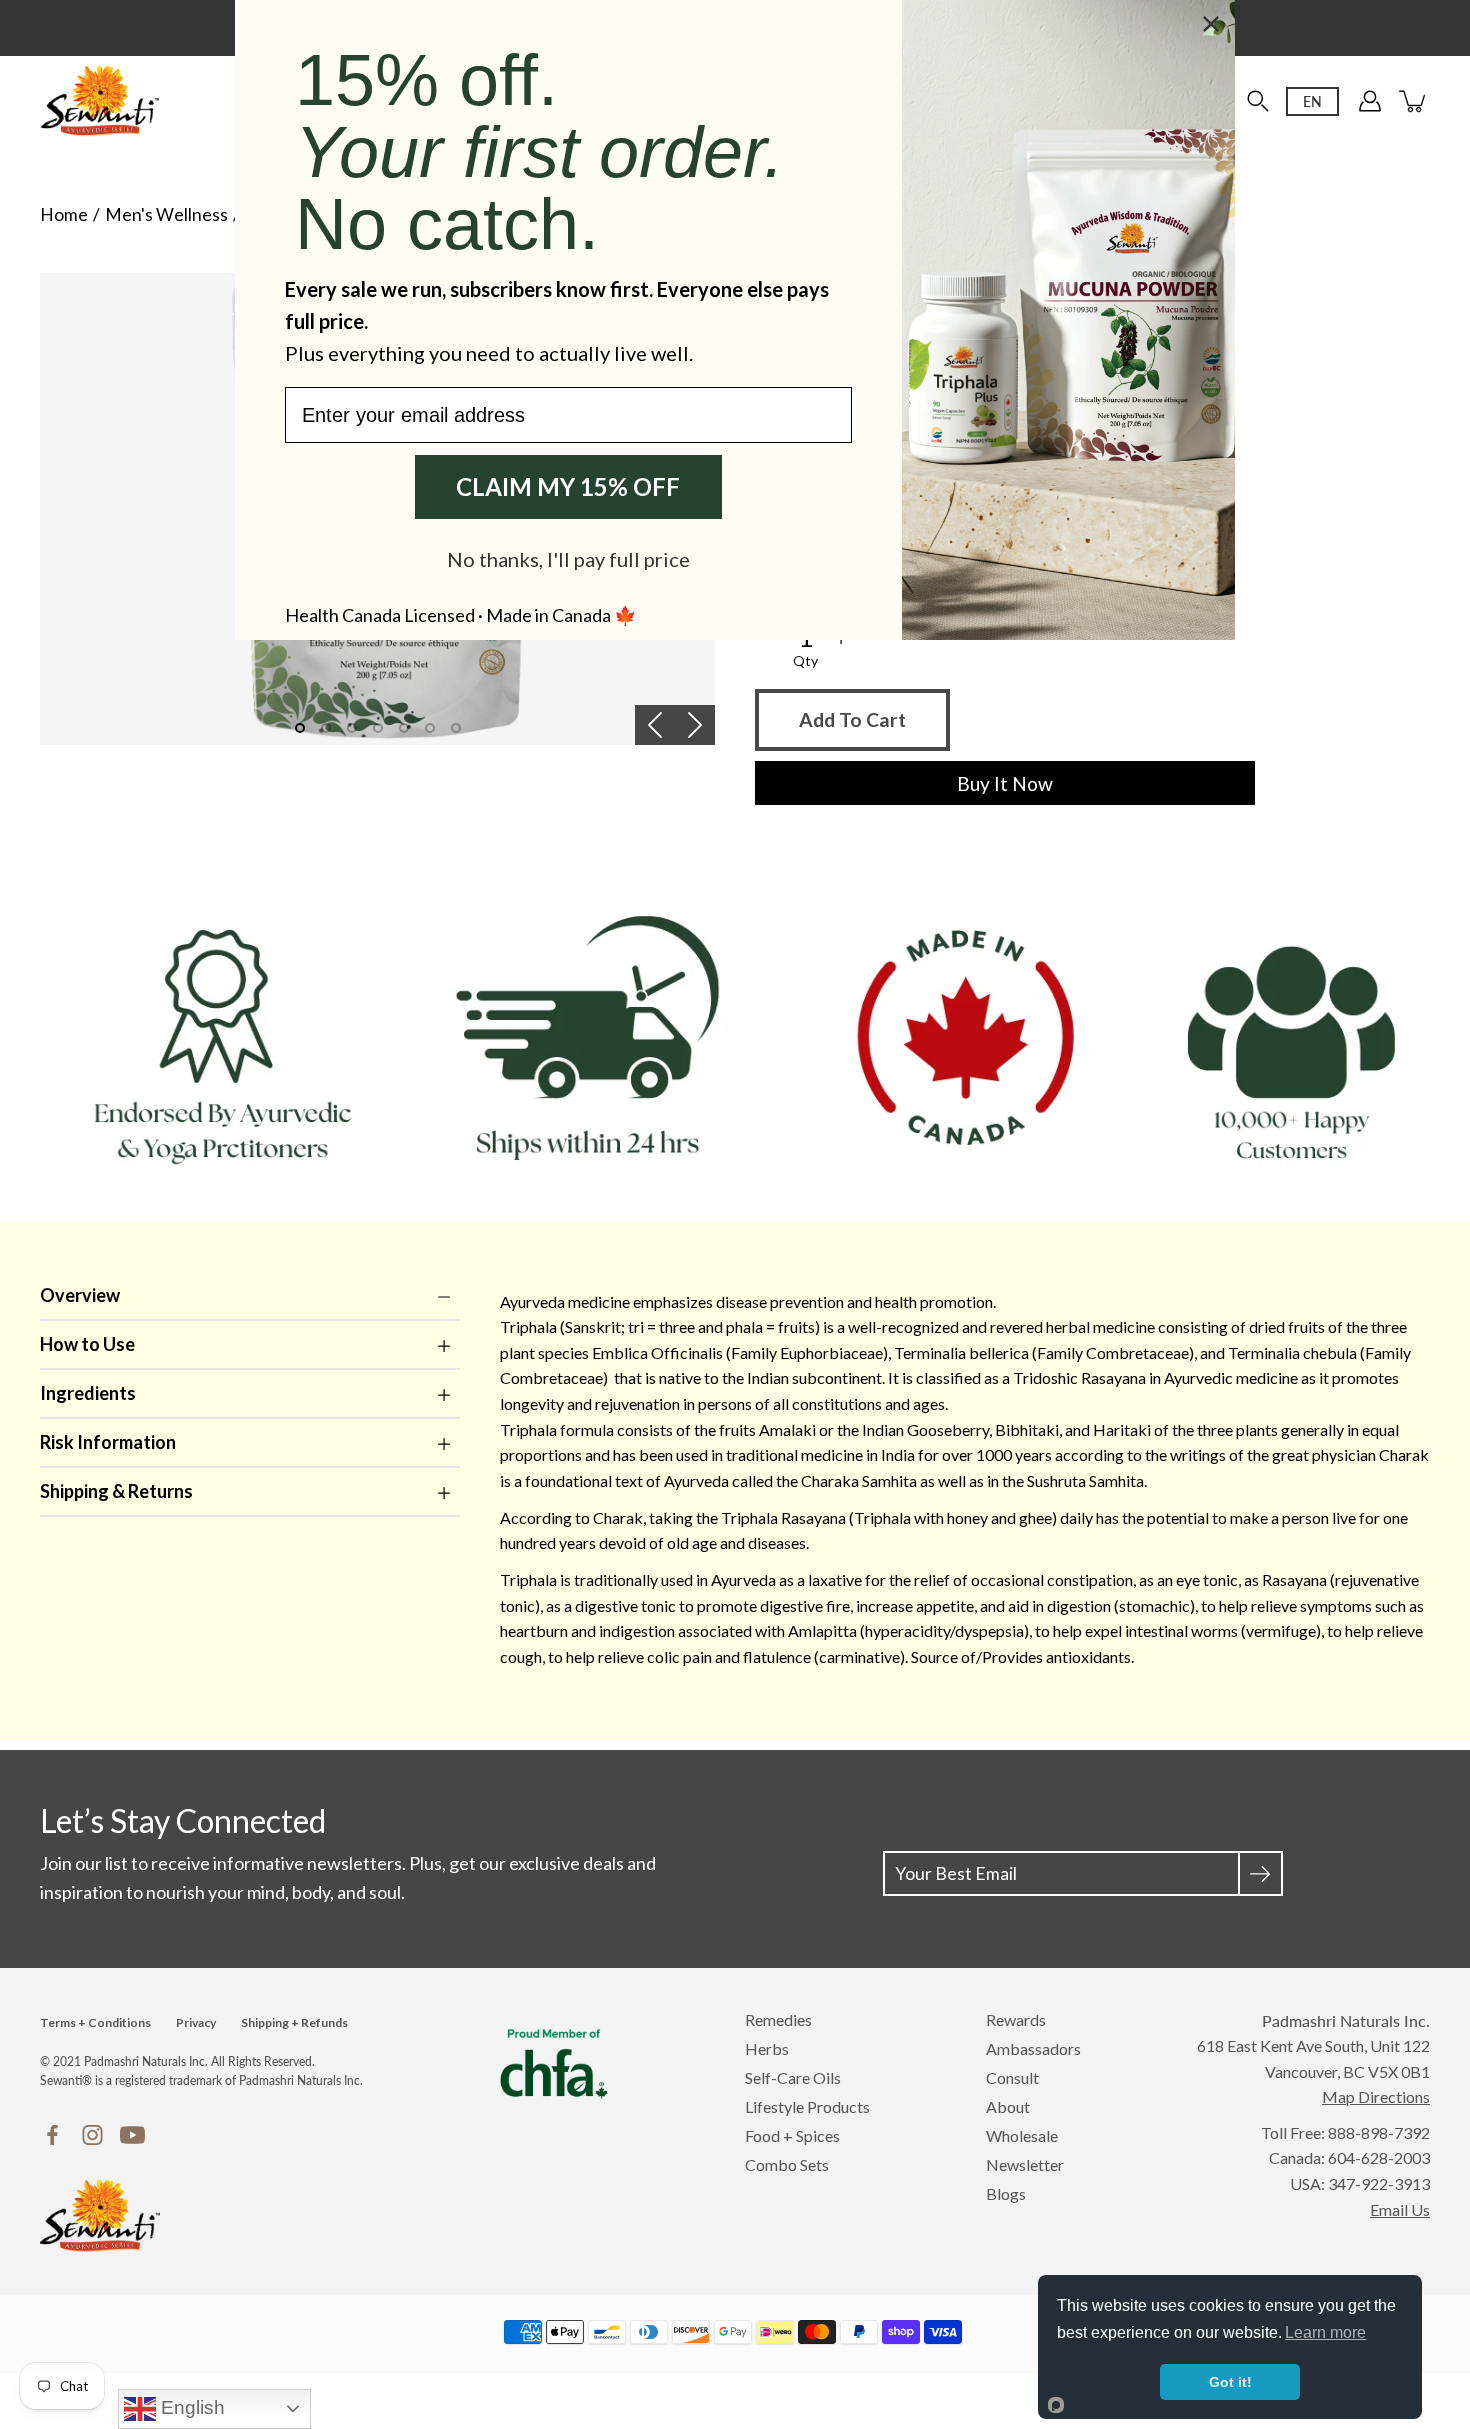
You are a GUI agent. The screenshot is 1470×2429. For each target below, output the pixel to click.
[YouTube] (132, 2135)
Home (64, 214)
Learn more (1325, 2332)
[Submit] (1260, 1873)
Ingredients (88, 1393)
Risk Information (108, 1442)
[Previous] (655, 725)
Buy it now (1005, 783)
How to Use (87, 1344)
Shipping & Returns (116, 1491)
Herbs (767, 2048)
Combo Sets (787, 2164)
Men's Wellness (166, 214)
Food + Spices (792, 2135)
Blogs (1006, 2193)
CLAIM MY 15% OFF (568, 486)
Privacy (196, 2022)
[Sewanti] (100, 101)
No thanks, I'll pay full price (568, 559)
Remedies (778, 2019)
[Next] (695, 725)
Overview (80, 1295)
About (1008, 2106)
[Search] (1258, 101)
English (190, 2407)
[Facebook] (52, 2135)
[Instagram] (92, 2135)
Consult (1012, 2077)
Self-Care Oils (793, 2077)
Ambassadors (1033, 2048)
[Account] (1370, 101)
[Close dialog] (1211, 24)
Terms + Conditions (95, 2022)
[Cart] (1414, 101)
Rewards (1016, 2019)
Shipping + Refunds (294, 2022)
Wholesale (1022, 2135)
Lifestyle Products (807, 2106)
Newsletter (1025, 2164)
